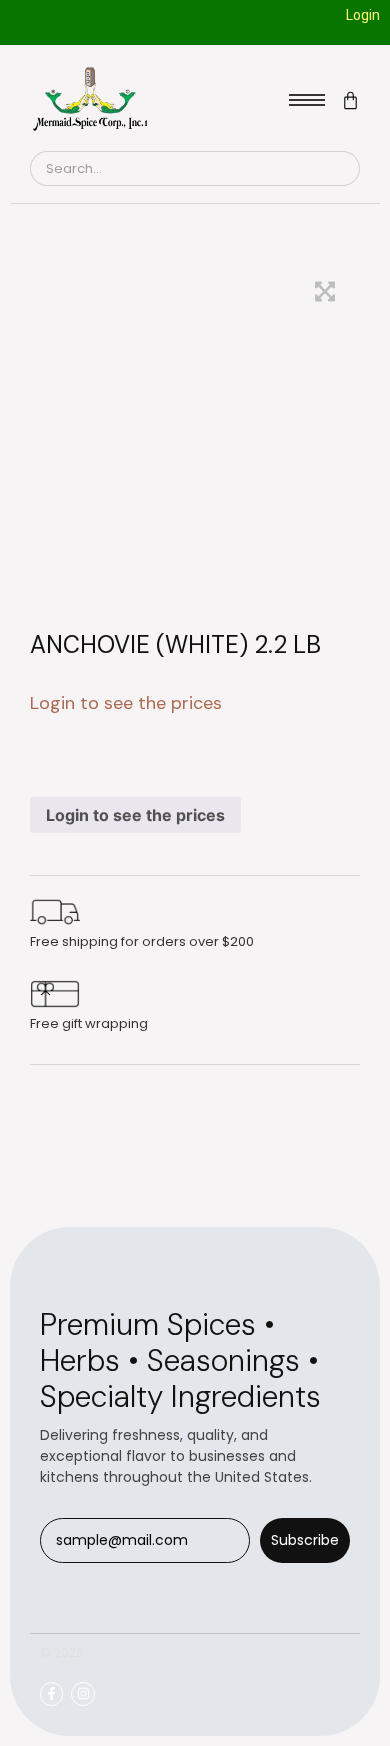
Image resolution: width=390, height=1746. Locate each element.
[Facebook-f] (51, 1693)
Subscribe (305, 1540)
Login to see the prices (135, 815)
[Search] (336, 169)
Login (363, 15)
